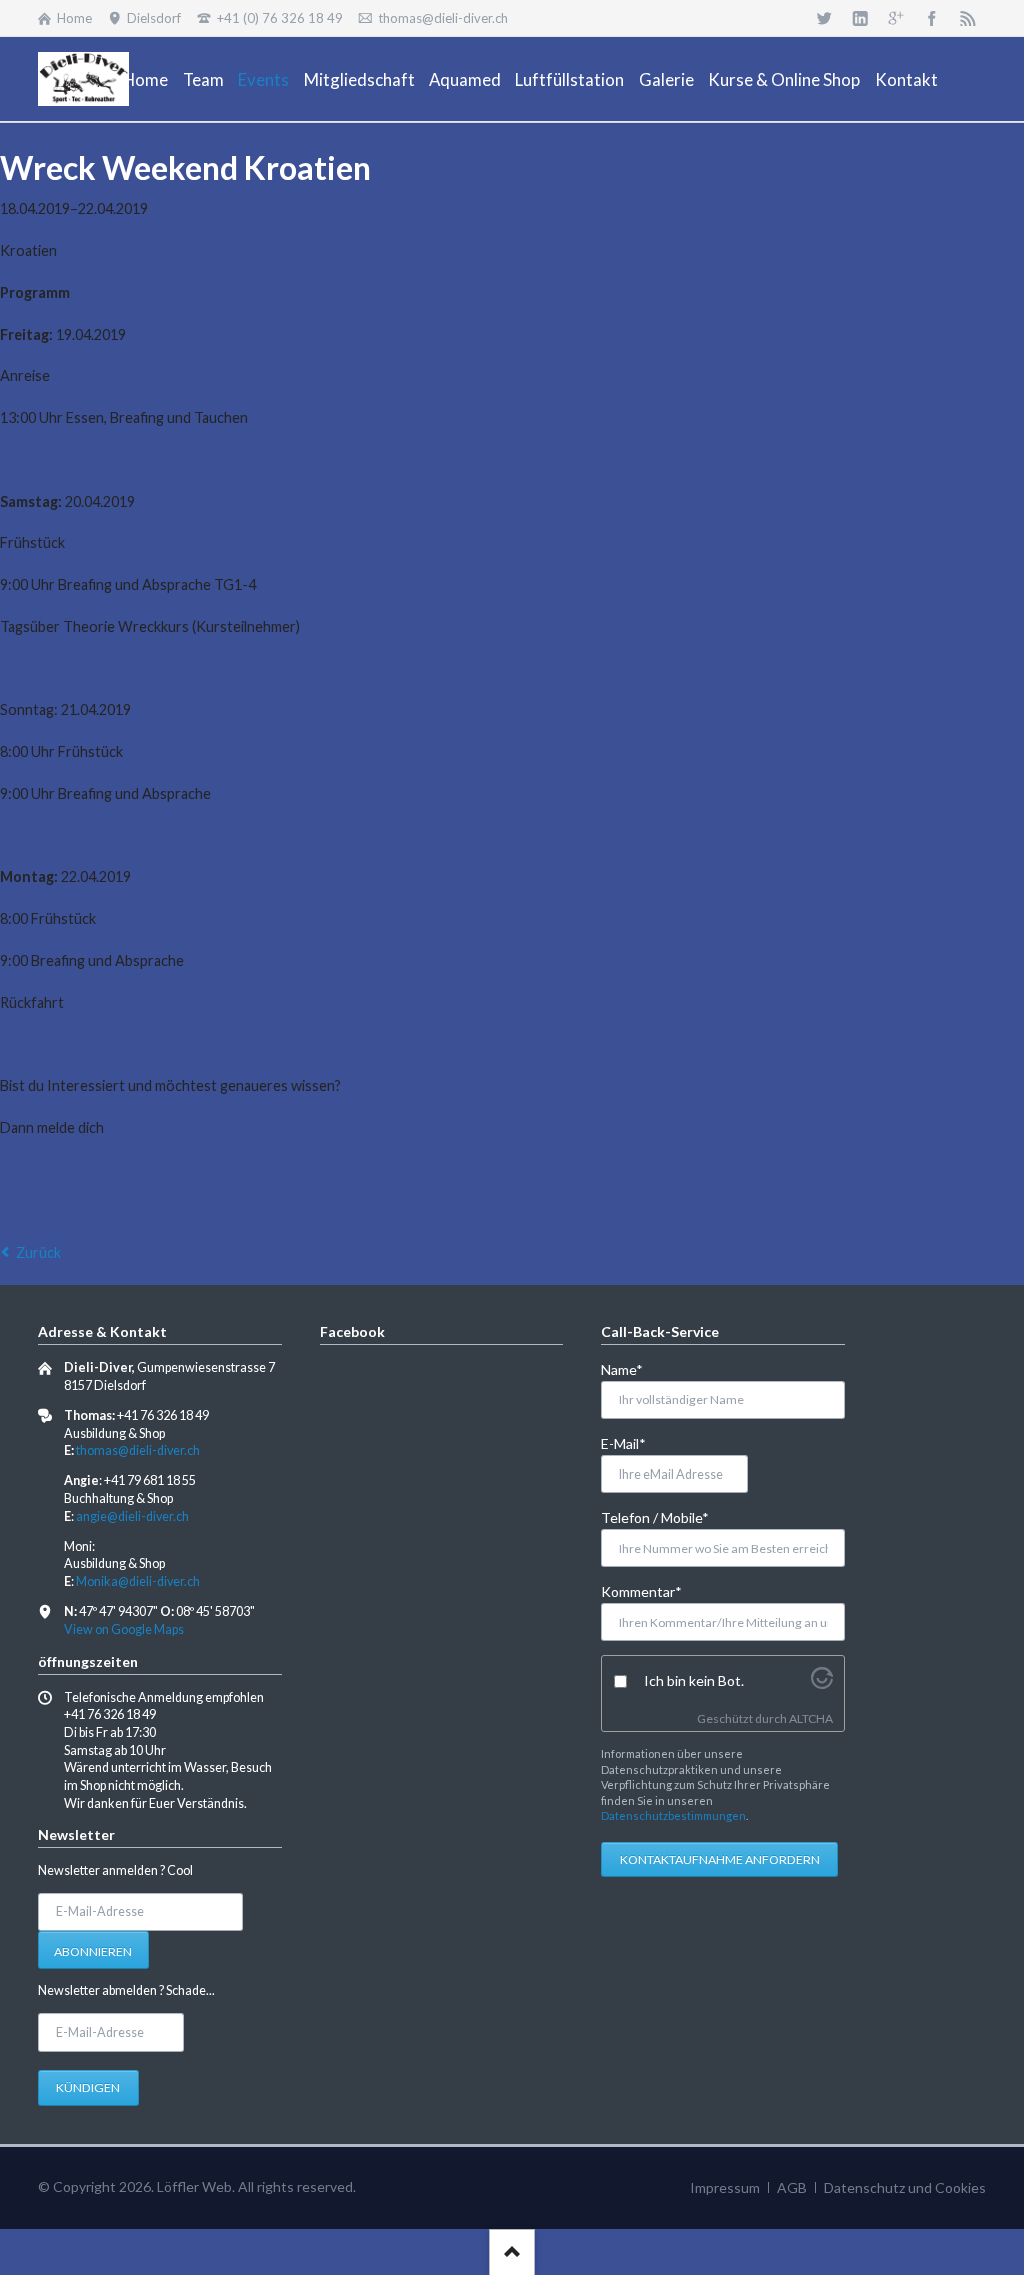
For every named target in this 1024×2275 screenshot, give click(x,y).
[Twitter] (824, 18)
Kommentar (641, 1591)
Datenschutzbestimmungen (673, 1815)
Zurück (38, 1252)
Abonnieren (93, 1951)
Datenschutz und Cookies (905, 2187)
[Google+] (896, 18)
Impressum (725, 2187)
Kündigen (88, 2087)
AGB (792, 2187)
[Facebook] (932, 18)
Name (633, 1369)
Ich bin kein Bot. (694, 1680)
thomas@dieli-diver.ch (138, 1450)
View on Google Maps (124, 1629)
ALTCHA (811, 1718)
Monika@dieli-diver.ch (138, 1581)
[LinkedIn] (860, 18)
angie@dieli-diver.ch (132, 1516)
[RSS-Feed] (968, 18)
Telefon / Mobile (655, 1517)
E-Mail (633, 1443)
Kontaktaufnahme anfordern (720, 1859)
